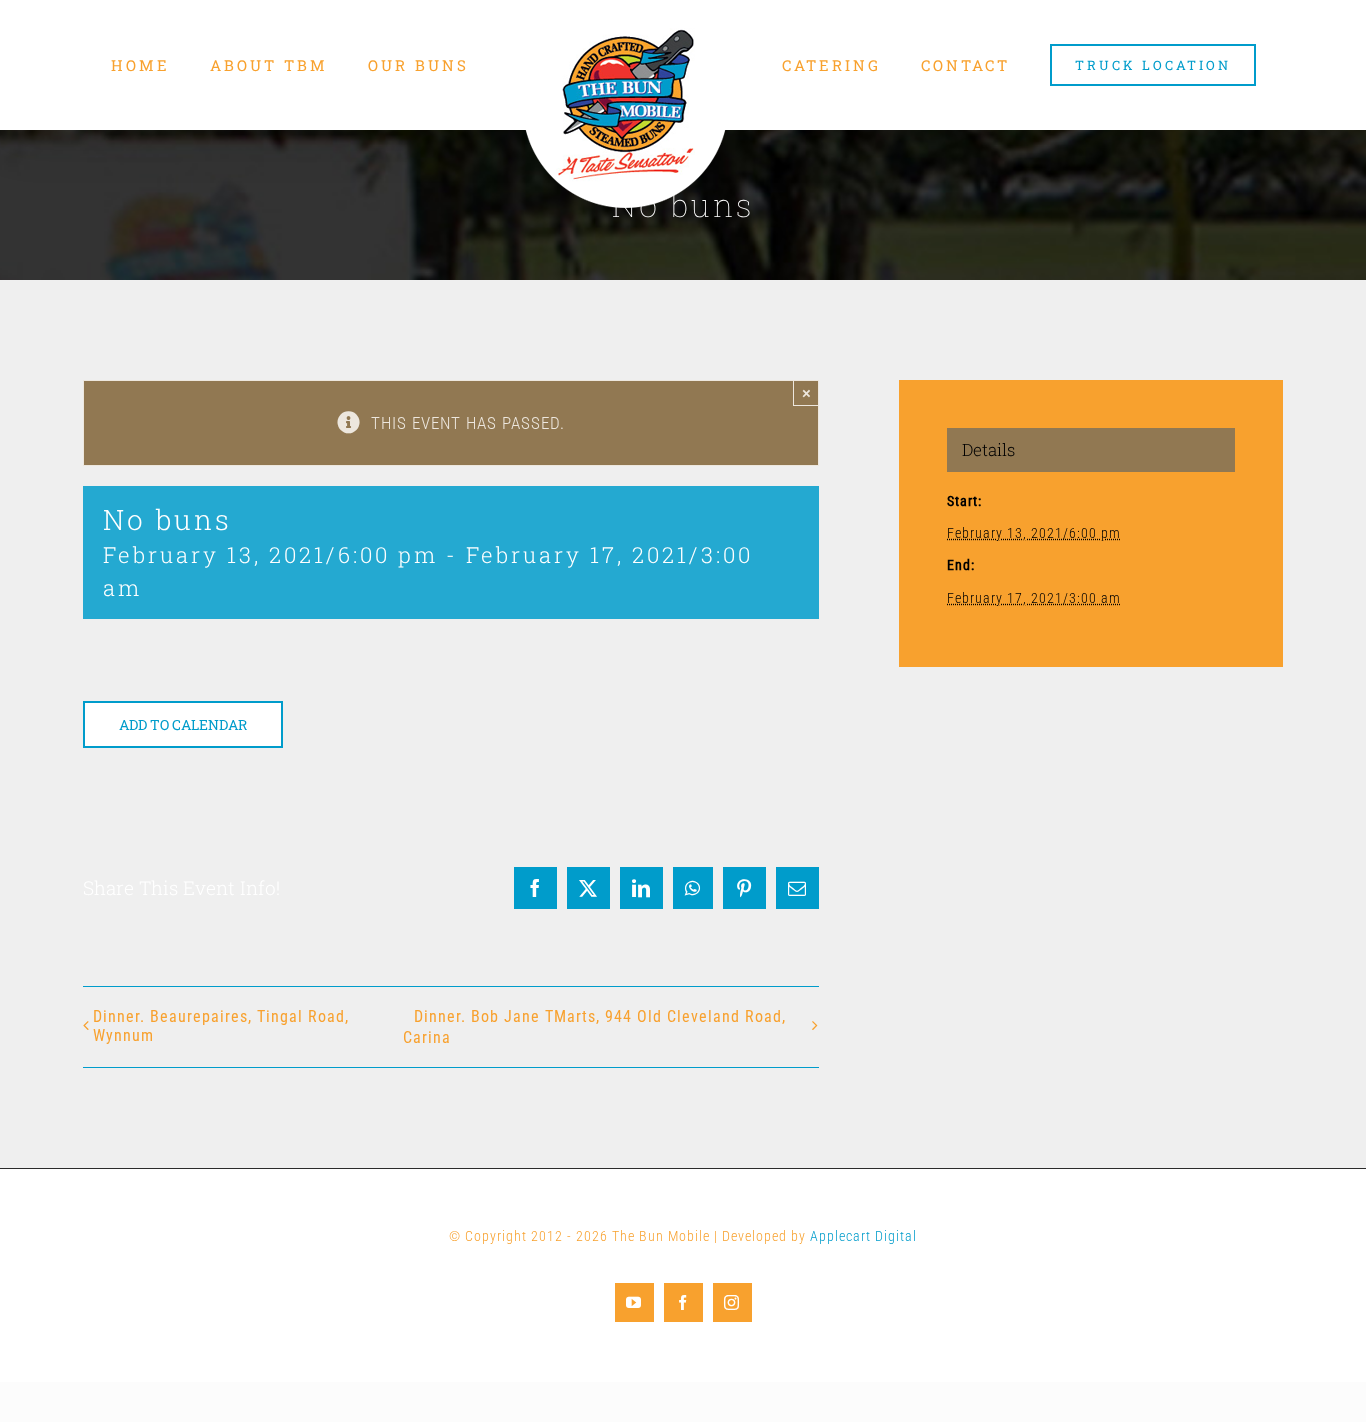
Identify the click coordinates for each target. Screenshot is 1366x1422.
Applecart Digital (863, 1236)
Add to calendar (183, 724)
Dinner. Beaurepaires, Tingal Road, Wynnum (221, 1026)
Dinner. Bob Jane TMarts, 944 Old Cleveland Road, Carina (594, 1027)
